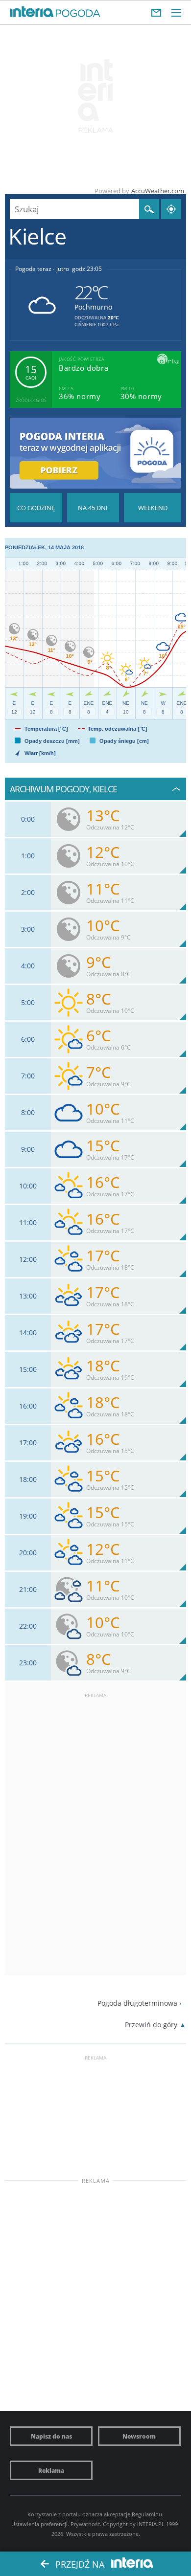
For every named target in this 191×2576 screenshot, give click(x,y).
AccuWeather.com (158, 191)
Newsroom (139, 2436)
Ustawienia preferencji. (40, 2524)
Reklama (51, 2470)
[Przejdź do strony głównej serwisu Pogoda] (78, 14)
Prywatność (85, 2524)
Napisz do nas (51, 2436)
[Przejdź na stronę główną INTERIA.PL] (32, 12)
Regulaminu (147, 2514)
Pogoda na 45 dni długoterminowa (93, 508)
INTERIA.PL (151, 2524)
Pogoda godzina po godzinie (36, 508)
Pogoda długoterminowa (137, 2003)
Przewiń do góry (151, 2025)
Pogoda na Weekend (153, 508)
